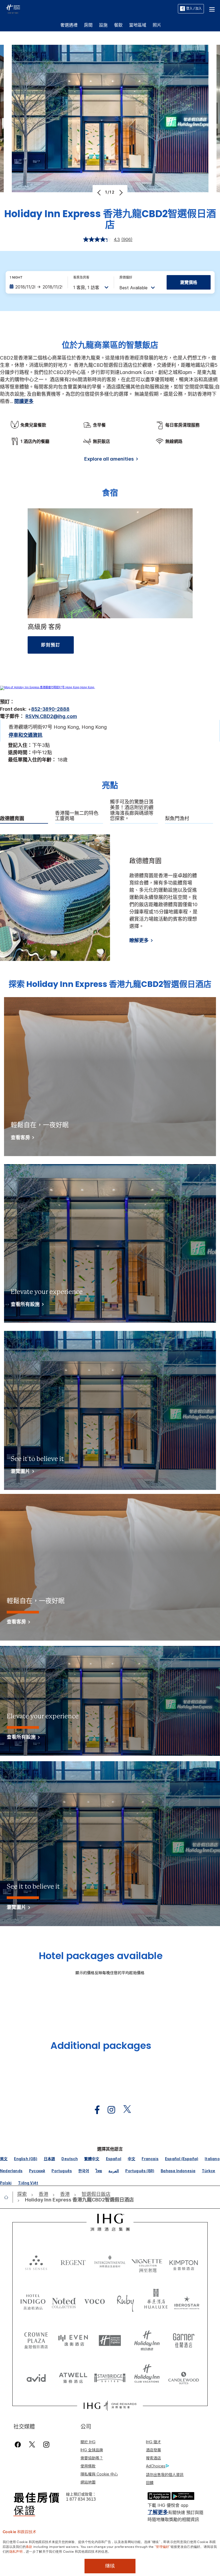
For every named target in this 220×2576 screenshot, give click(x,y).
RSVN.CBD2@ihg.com (51, 716)
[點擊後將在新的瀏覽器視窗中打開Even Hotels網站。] (73, 2338)
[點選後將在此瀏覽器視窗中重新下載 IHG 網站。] (110, 2222)
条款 (29, 2546)
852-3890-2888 (50, 709)
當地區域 (138, 25)
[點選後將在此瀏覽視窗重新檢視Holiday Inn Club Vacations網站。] (147, 2376)
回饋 (150, 2483)
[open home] (8, 2197)
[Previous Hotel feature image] (100, 193)
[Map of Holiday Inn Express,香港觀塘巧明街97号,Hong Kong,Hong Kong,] (47, 687)
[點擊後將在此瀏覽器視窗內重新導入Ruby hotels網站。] (125, 2301)
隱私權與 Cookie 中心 (99, 2474)
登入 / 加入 (194, 8)
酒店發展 (153, 2450)
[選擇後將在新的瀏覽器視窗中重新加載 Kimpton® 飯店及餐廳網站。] (184, 2262)
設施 (103, 25)
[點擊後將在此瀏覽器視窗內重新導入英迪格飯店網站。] (33, 2301)
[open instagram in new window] (109, 2110)
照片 (157, 25)
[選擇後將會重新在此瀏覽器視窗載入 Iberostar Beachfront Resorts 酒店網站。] (187, 2301)
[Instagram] (46, 2444)
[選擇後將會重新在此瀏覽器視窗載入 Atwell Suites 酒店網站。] (73, 2376)
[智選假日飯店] (13, 8)
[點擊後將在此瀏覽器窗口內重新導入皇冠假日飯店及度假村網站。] (36, 2338)
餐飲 (118, 25)
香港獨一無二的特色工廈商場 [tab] (77, 816)
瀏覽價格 (189, 282)
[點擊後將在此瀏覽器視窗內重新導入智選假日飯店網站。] (110, 2338)
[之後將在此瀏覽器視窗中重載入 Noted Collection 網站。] (64, 2301)
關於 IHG (88, 2442)
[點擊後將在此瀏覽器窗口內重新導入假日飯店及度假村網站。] (147, 2338)
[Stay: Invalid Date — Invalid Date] (36, 287)
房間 (88, 25)
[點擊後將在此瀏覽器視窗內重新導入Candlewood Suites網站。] (184, 2376)
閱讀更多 (24, 401)
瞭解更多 (139, 940)
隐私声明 (16, 2551)
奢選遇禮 (69, 25)
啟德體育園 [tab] (12, 819)
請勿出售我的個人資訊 (165, 2475)
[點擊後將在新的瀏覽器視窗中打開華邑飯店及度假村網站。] (156, 2301)
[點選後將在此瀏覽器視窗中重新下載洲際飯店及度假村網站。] (110, 2262)
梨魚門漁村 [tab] (177, 819)
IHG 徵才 (153, 2442)
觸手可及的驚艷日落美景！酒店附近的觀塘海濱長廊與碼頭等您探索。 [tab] (132, 810)
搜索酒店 (153, 2458)
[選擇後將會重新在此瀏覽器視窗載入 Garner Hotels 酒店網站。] (184, 2338)
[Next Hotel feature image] (120, 193)
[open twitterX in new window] (124, 2110)
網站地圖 (88, 2482)
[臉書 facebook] (19, 2444)
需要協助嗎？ (92, 2458)
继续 (110, 2566)
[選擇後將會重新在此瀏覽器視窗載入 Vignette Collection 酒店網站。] (147, 2261)
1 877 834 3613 (81, 2499)
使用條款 (88, 2466)
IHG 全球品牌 (92, 2450)
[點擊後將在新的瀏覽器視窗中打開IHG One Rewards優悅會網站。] (110, 2406)
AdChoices (156, 2466)
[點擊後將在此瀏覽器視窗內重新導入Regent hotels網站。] (73, 2262)
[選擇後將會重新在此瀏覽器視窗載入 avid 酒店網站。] (36, 2376)
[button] (212, 9)
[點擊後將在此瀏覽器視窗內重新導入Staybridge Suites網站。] (110, 2376)
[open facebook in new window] (94, 2110)
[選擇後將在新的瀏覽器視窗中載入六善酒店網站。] (36, 2262)
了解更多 (158, 2512)
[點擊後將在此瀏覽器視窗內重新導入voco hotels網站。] (95, 2301)
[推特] (32, 2444)
